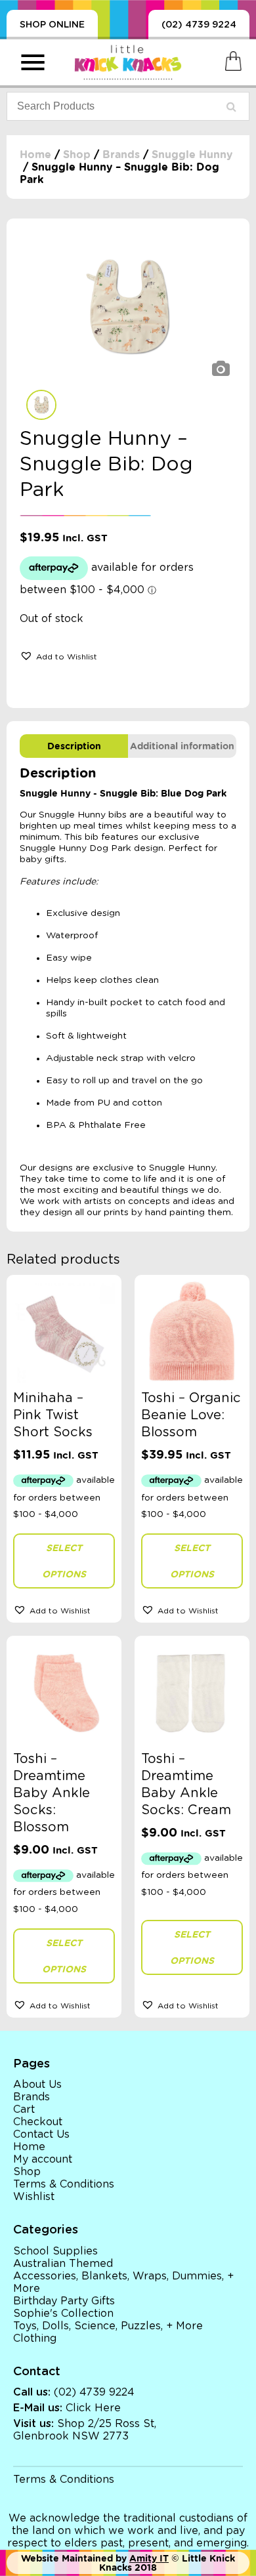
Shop (77, 155)
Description (74, 746)
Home (35, 155)
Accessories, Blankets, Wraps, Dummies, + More (123, 2282)
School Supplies (55, 2251)
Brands (121, 155)
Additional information (182, 746)
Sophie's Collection (63, 2314)
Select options (64, 1561)
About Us (37, 2085)
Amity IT (149, 2558)
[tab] (74, 746)
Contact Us (41, 2134)
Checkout (38, 2122)
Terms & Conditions (64, 2184)
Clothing (35, 2338)
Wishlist (34, 2197)
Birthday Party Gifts (64, 2301)
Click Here (93, 2408)
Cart (24, 2109)
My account (43, 2159)
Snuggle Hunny (192, 155)
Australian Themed (63, 2264)
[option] (128, 307)
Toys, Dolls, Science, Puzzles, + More (108, 2326)
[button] (58, 655)
